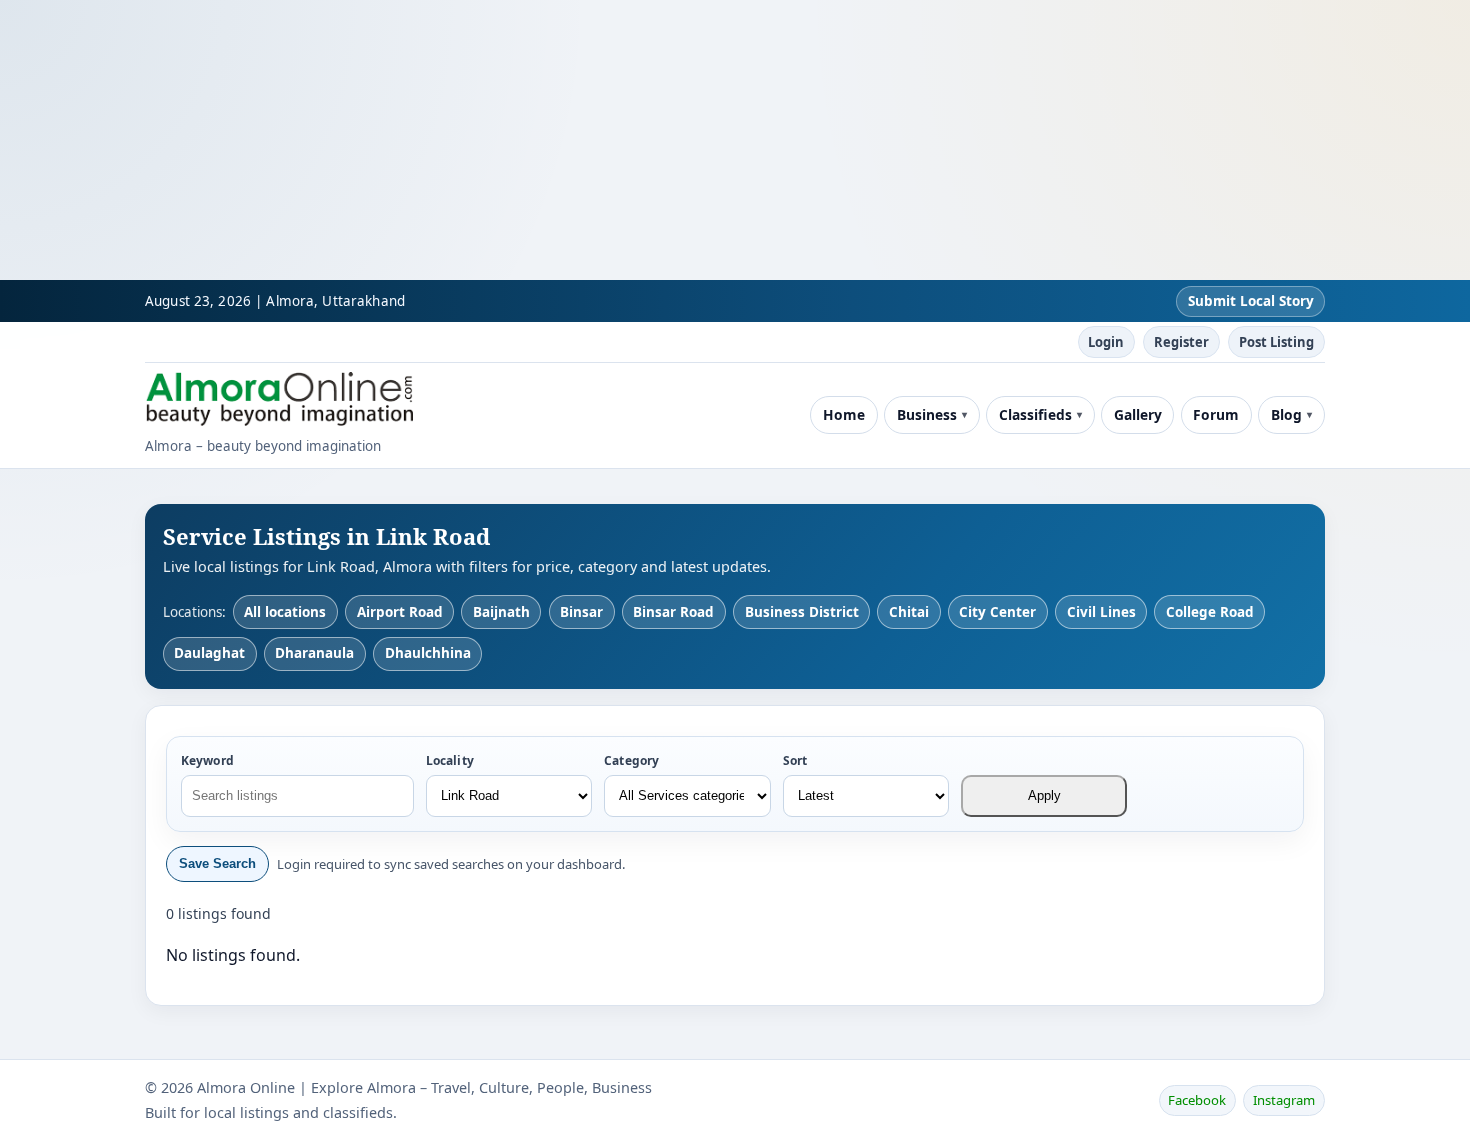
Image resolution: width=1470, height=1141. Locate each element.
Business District (802, 612)
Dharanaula (314, 653)
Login (1106, 342)
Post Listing (1276, 342)
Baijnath (501, 612)
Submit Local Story (1251, 301)
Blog (1286, 414)
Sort (795, 760)
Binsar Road (673, 612)
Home (844, 414)
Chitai (909, 612)
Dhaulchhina (428, 653)
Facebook (1197, 1100)
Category (631, 760)
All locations (285, 612)
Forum (1216, 414)
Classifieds (1035, 414)
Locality (450, 760)
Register (1181, 342)
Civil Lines (1101, 612)
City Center (997, 612)
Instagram (1284, 1100)
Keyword (207, 760)
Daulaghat (209, 653)
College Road (1210, 612)
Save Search (217, 863)
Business (927, 414)
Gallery (1138, 414)
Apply (1044, 795)
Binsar (581, 612)
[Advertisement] (600, 140)
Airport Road (400, 612)
